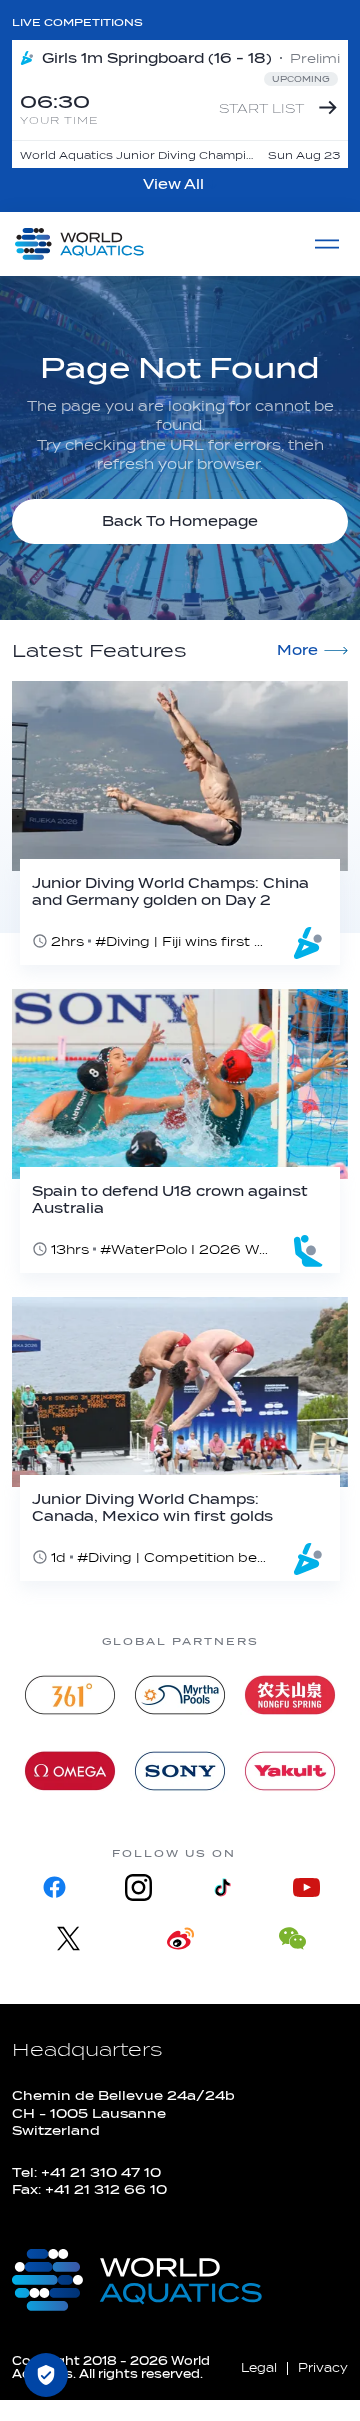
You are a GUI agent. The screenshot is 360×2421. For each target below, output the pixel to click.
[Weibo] (180, 1938)
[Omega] (70, 1771)
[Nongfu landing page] (290, 1695)
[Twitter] (68, 1938)
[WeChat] (292, 1938)
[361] (70, 1695)
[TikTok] (222, 1887)
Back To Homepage (180, 521)
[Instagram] (138, 1887)
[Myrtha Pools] (180, 1695)
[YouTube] (306, 1887)
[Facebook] (54, 1887)
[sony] (180, 1771)
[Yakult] (290, 1771)
